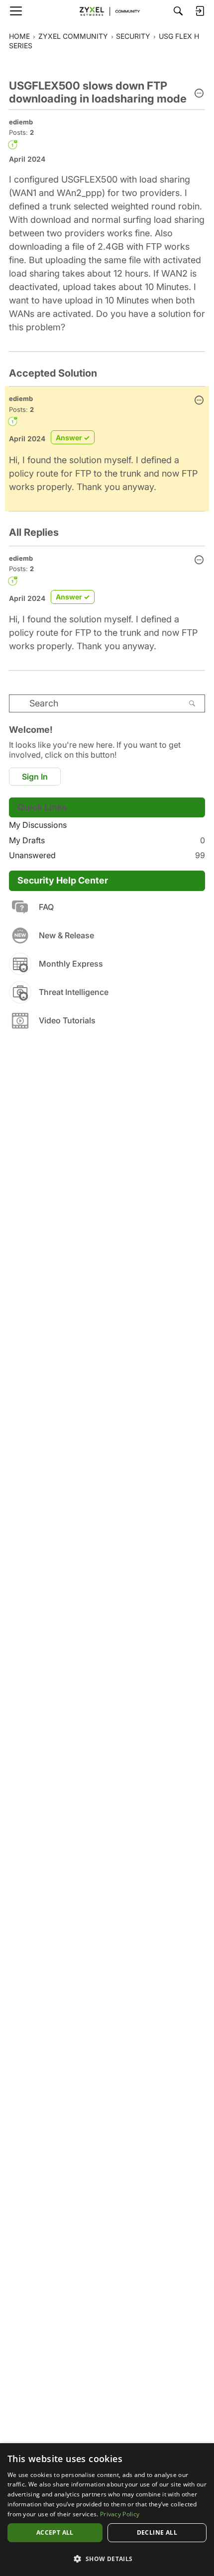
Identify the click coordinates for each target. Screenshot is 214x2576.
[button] (199, 94)
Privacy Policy (120, 2514)
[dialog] (107, 2510)
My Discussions (38, 825)
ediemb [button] (21, 122)
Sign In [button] (35, 777)
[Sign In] (200, 11)
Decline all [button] (157, 2532)
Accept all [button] (55, 2532)
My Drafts (107, 840)
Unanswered (107, 855)
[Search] (178, 11)
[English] (107, 11)
